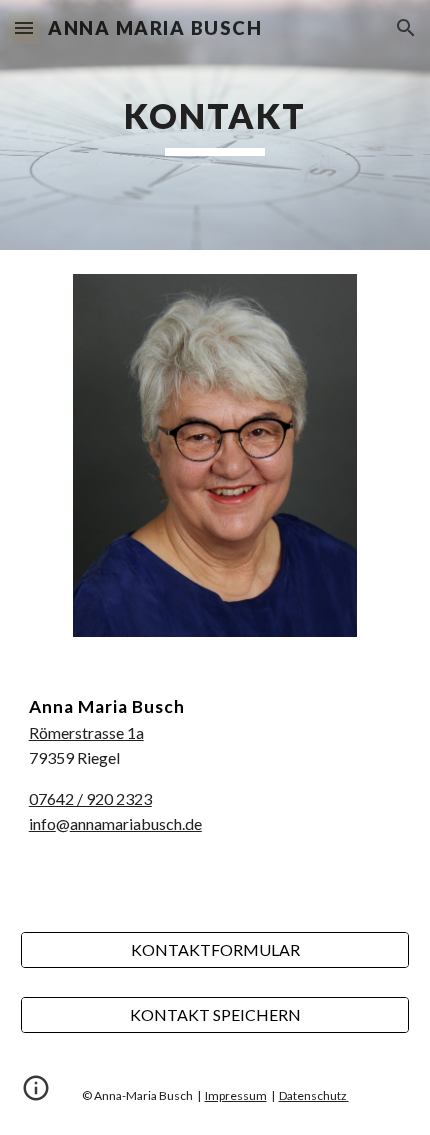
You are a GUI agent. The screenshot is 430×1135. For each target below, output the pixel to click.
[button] (24, 27)
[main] (215, 125)
